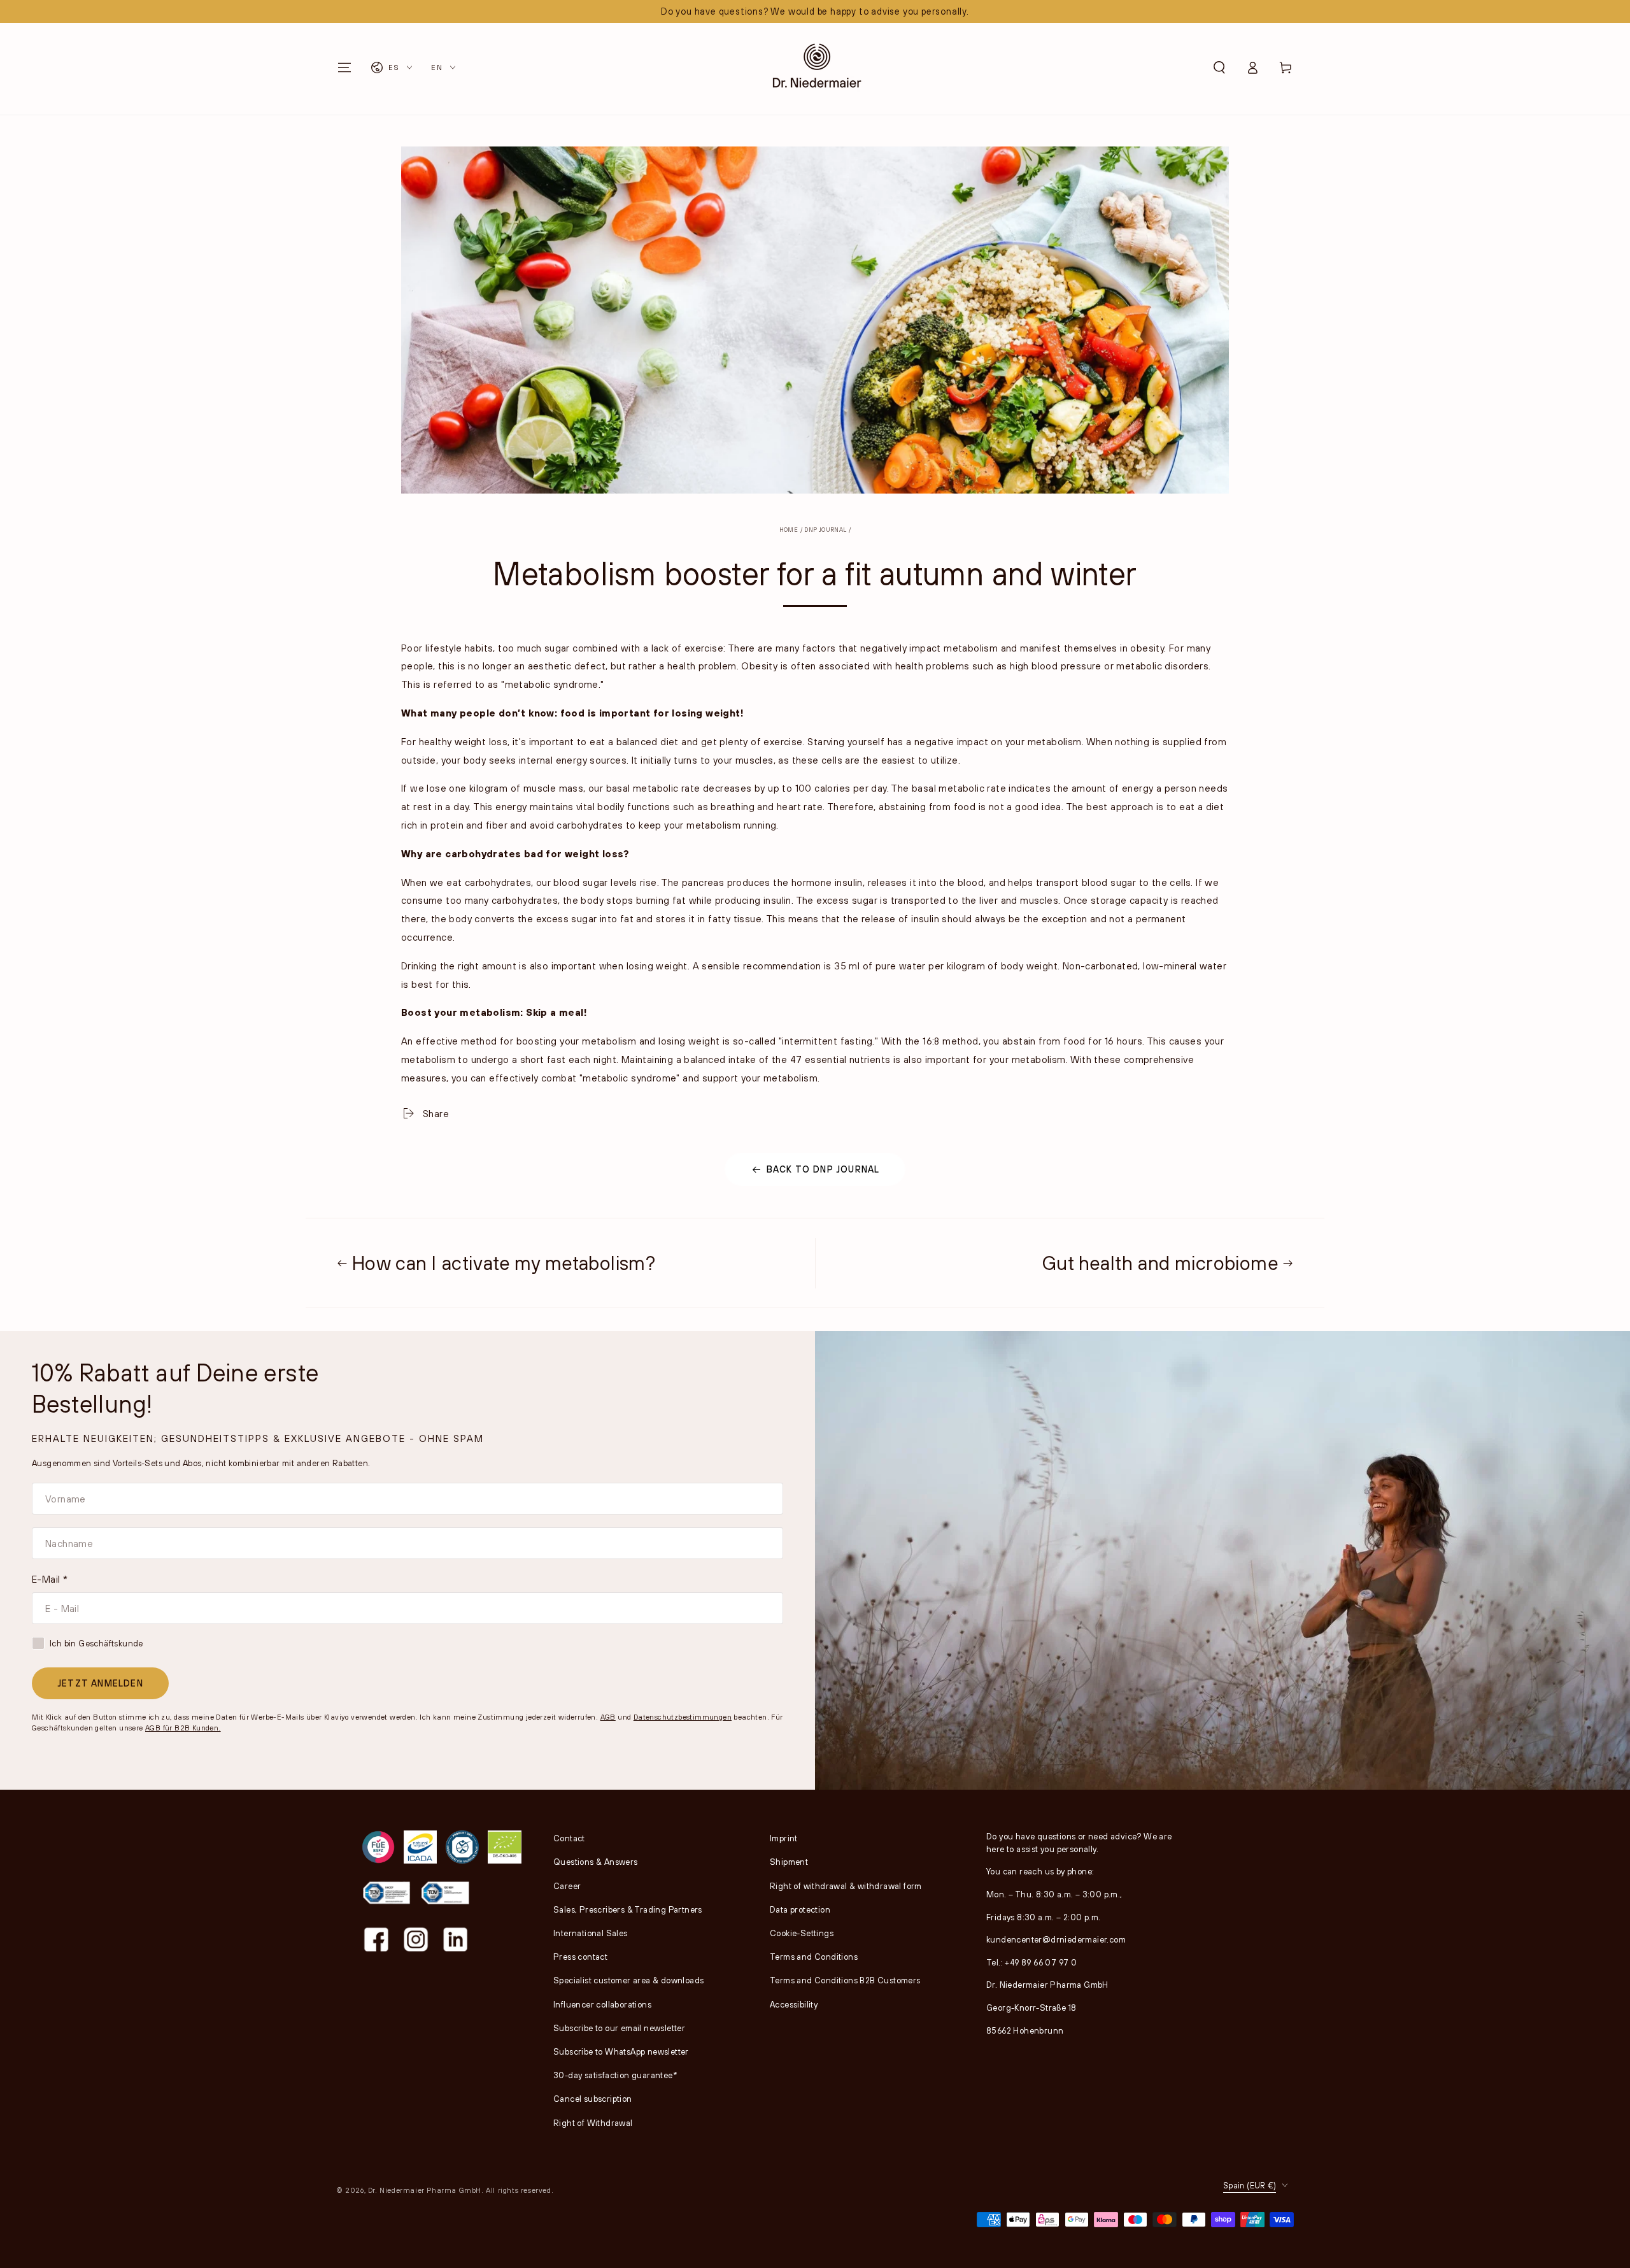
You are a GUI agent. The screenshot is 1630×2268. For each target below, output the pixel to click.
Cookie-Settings (802, 1933)
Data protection (800, 1909)
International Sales (591, 1933)
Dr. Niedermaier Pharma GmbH (425, 2190)
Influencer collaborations (602, 2004)
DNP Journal (825, 530)
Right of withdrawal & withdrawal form (846, 1886)
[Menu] (344, 68)
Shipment (789, 1862)
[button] (1219, 68)
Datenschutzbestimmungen (683, 1717)
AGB (608, 1717)
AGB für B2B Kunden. (183, 1728)
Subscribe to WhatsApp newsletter (621, 2051)
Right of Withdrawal (593, 2123)
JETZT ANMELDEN (100, 1683)
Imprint (784, 1838)
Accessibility (794, 2004)
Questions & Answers (596, 1862)
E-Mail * (50, 1579)
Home (789, 530)
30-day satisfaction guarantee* (615, 2075)
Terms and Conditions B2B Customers (845, 1980)
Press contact (580, 1957)
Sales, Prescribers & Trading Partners (628, 1909)
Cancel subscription (593, 2099)
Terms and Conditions (814, 1957)
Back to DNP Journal (823, 1169)
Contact (569, 1838)
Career (567, 1886)
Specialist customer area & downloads (628, 1980)
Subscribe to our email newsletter (619, 2028)
